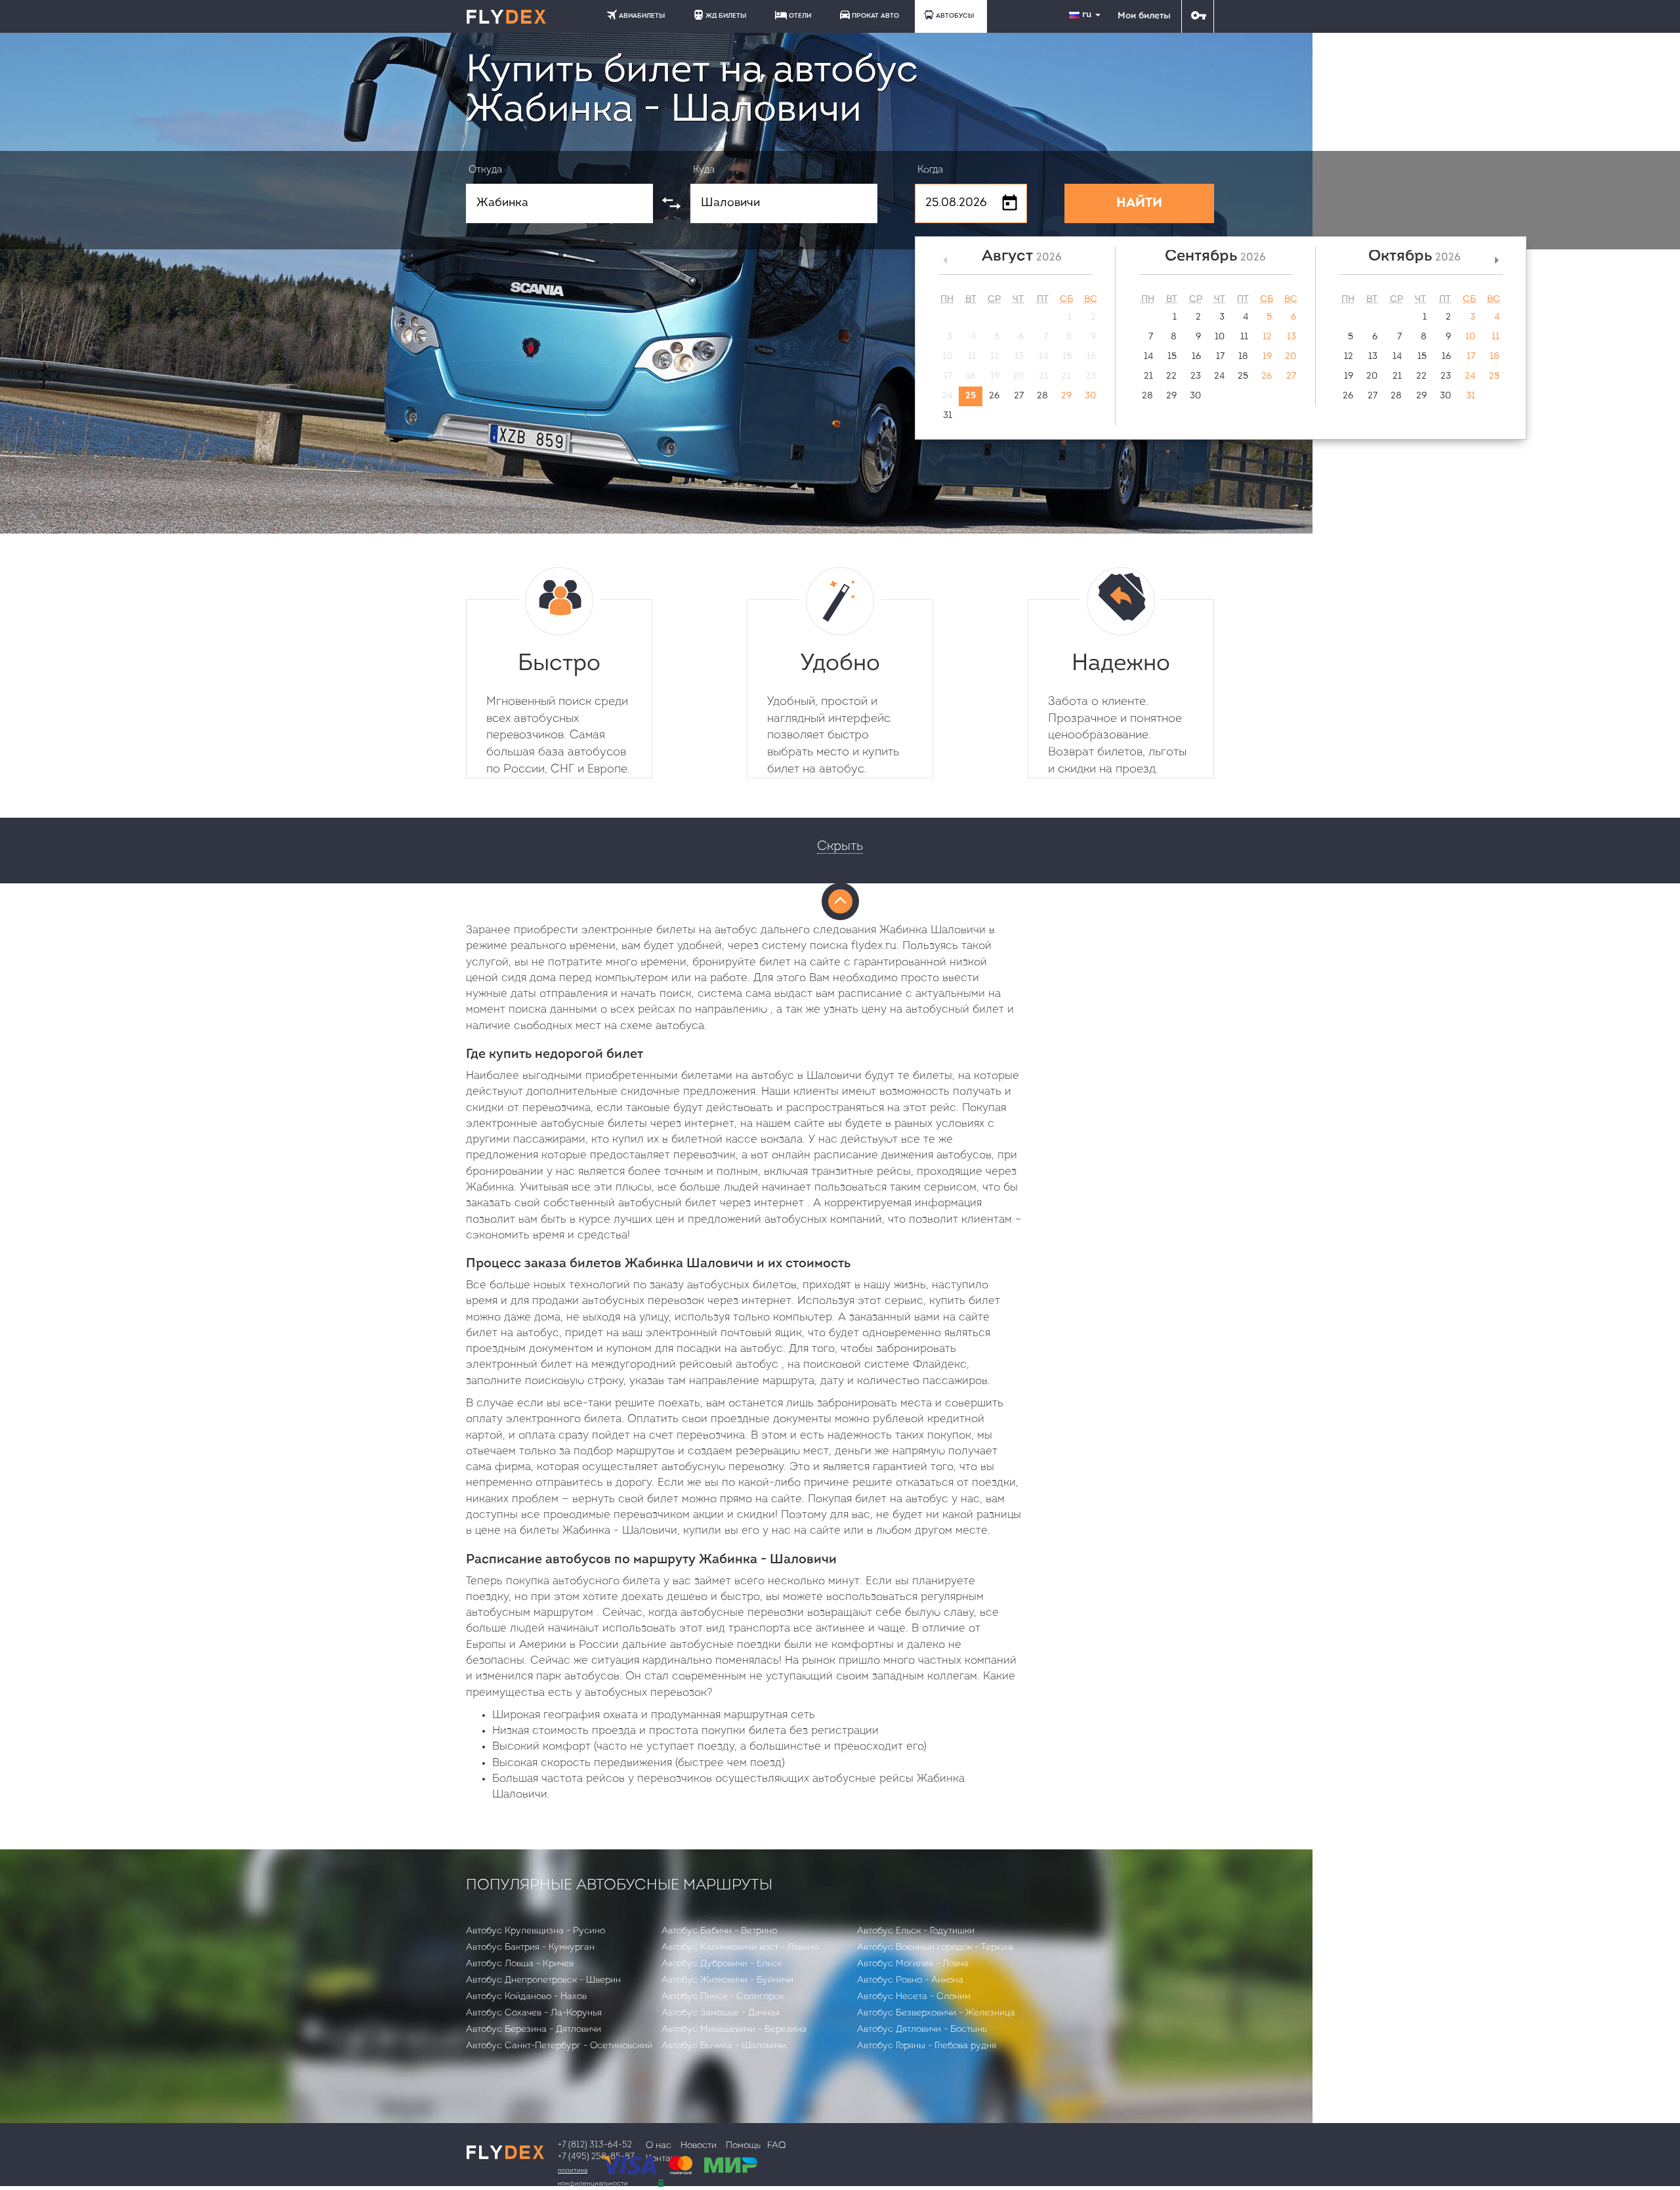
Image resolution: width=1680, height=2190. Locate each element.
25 (971, 396)
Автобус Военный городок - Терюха (935, 1948)
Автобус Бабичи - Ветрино (719, 1931)
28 (1042, 396)
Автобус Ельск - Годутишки (916, 1931)
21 (1148, 376)
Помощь (743, 2146)
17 (1220, 357)
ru (1088, 15)
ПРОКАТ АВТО (875, 16)
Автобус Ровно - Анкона (910, 1980)
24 (1219, 376)
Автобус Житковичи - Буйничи (727, 1980)
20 (1291, 357)
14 (1148, 357)
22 (1171, 376)
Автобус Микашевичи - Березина (734, 2030)
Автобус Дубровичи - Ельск (722, 1964)
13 (1291, 337)
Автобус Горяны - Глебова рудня (927, 2046)
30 (1090, 396)
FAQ (776, 2146)
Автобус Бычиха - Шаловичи (724, 2046)
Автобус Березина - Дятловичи (534, 2030)
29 (1066, 396)
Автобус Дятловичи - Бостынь (922, 2030)
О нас (659, 2146)
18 (1243, 357)
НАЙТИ (1139, 203)
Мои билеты (1144, 16)
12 (1267, 337)
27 (1019, 396)
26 (994, 396)
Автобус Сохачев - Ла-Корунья (534, 2013)
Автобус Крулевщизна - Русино (535, 1931)
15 (1172, 357)
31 (948, 416)
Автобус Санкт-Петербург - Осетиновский (559, 2046)
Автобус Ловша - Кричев (520, 1964)
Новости (699, 2146)
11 (1244, 337)
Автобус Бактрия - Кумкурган (530, 1948)
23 (1196, 376)
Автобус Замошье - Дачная (721, 2013)
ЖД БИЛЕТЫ (726, 16)
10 (1220, 337)
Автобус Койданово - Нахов (526, 1997)
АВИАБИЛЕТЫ (642, 16)
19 (1267, 357)
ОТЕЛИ (800, 16)
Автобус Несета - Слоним (914, 1997)
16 (1196, 357)
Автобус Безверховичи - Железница (936, 2013)
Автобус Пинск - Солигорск (723, 1997)
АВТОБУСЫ (955, 16)
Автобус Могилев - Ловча (913, 1964)
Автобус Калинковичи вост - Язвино (740, 1948)
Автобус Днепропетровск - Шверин (543, 1980)
